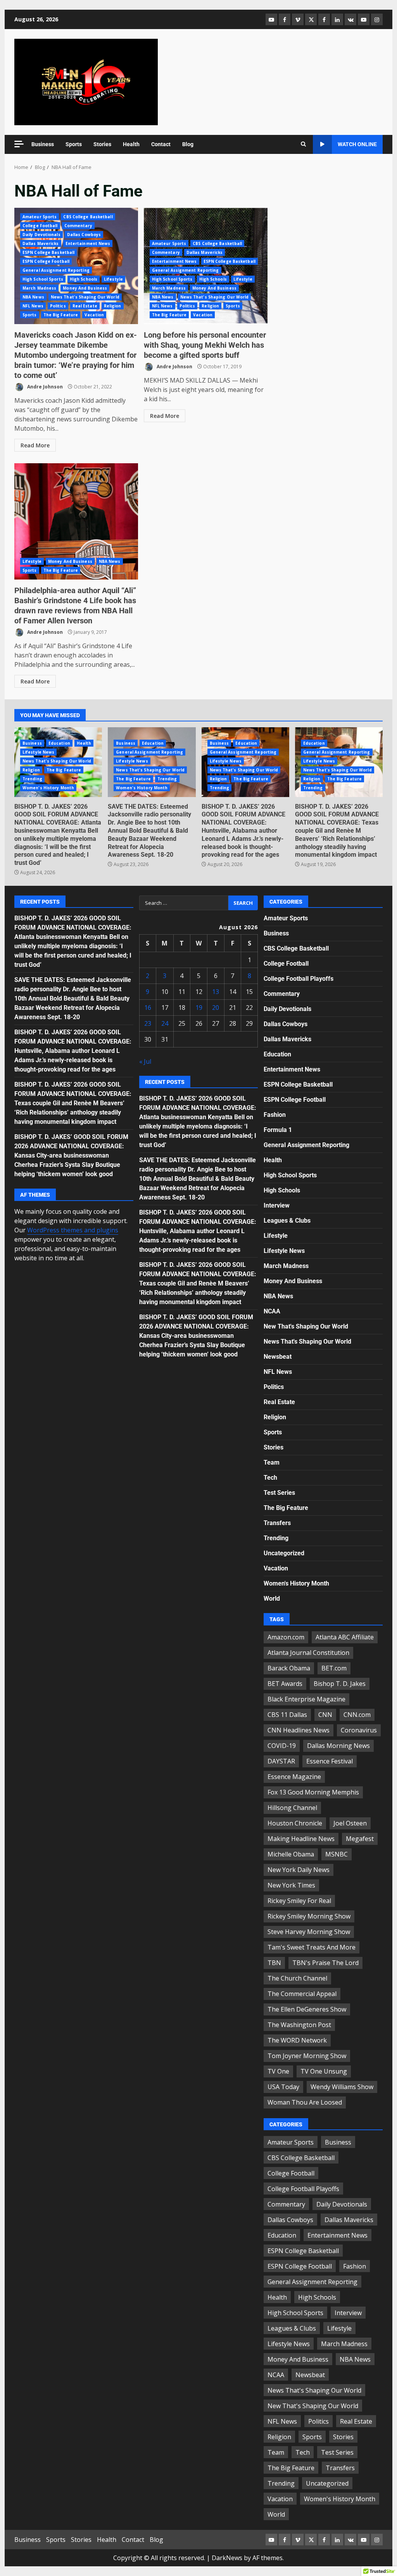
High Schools (84, 279)
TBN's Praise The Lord (325, 1963)
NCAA (272, 1311)
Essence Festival (330, 1761)
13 (216, 992)
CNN (325, 1715)
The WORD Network (297, 2040)
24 (165, 1023)
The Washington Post (299, 2025)
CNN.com (357, 1715)
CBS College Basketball (88, 217)
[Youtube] (364, 19)
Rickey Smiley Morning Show (309, 1916)
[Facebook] (285, 19)
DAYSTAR (281, 1761)
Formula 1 (278, 1130)
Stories (102, 144)
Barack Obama (289, 1668)
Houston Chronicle (295, 1823)
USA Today (283, 2087)
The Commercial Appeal (302, 1994)
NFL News (33, 306)
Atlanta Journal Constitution (308, 1653)
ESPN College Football (46, 261)
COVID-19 (282, 1746)
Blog (188, 144)
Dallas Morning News (338, 1746)
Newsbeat (278, 1357)
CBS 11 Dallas (287, 1715)
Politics (58, 306)
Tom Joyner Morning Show (307, 2056)
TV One (278, 2071)
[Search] (303, 144)
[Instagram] (377, 19)
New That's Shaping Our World (306, 1326)
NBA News (33, 297)
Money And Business (85, 288)
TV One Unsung (324, 2071)
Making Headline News (301, 1839)
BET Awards (285, 1684)
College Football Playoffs (299, 979)
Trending (32, 779)
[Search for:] (184, 903)
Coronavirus (359, 1730)
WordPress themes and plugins (73, 1230)
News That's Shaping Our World (85, 297)
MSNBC (337, 1854)
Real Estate (85, 306)
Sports (74, 144)
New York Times (291, 1885)
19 (199, 1008)
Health (131, 144)
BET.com (334, 1668)
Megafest (360, 1839)
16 (148, 1008)
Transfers (277, 1523)
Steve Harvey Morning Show (309, 1932)
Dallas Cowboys (84, 235)
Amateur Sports (40, 217)
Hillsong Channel (292, 1808)
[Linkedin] (337, 19)
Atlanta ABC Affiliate (345, 1637)
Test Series (279, 1493)
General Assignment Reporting (56, 270)
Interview (277, 1205)
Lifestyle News (38, 752)
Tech (270, 1478)
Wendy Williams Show (342, 2087)
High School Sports (43, 279)
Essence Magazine (294, 1777)
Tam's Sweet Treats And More (312, 1947)
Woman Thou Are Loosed (305, 2102)
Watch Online (357, 144)
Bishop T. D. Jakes (340, 1684)
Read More (35, 445)
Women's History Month (48, 788)
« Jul (145, 1061)
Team (272, 1462)
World (272, 1599)
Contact (161, 144)
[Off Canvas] (19, 144)
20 (216, 1008)
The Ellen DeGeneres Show (307, 2009)
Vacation (94, 315)
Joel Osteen (350, 1823)
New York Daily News (299, 1870)
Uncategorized (284, 1553)
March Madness (39, 288)
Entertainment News (88, 243)
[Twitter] (311, 19)
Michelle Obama (291, 1854)
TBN (274, 1963)
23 (148, 1023)
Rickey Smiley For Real (299, 1901)
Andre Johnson (44, 387)
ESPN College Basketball (48, 252)
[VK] (350, 19)
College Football (40, 226)
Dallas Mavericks (41, 243)
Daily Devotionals (41, 235)
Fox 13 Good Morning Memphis (313, 1792)
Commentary (78, 226)
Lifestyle (113, 279)
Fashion (275, 1115)
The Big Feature (61, 315)
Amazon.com (286, 1637)
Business (43, 144)
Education (59, 743)
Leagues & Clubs (287, 1221)
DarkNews (227, 2558)
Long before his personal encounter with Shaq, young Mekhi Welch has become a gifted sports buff (205, 345)
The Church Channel (297, 1978)
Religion (113, 306)
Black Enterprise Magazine (306, 1699)
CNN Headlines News (299, 1730)
